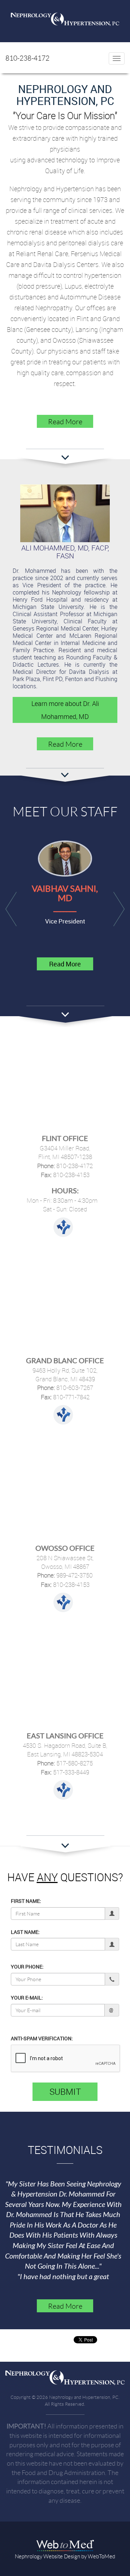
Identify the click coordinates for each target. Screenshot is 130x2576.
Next (119, 909)
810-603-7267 (74, 1388)
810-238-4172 (27, 58)
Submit (65, 2092)
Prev (11, 909)
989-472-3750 (74, 1575)
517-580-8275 (74, 1763)
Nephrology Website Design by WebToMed (65, 2556)
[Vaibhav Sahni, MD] (65, 858)
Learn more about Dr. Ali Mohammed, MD (65, 710)
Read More (65, 421)
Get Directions (63, 1227)
